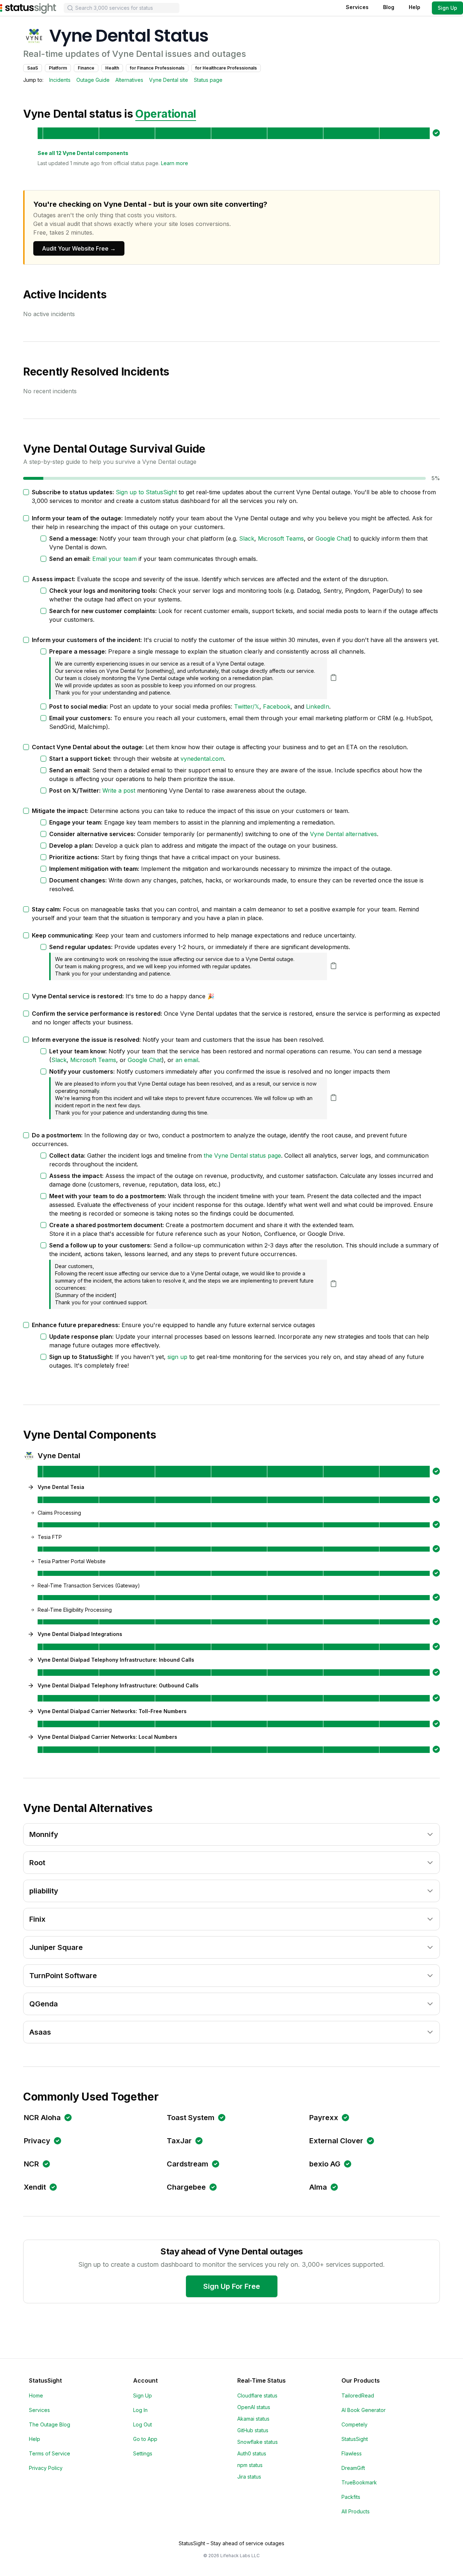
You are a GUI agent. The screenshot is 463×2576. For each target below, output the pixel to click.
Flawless (352, 2453)
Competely (354, 2424)
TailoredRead (358, 2395)
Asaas (40, 2032)
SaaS (33, 68)
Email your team (114, 559)
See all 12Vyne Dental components (83, 153)
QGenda (44, 2004)
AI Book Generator (364, 2410)
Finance (86, 68)
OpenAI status (254, 2407)
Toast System (191, 2118)
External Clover (336, 2141)
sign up (177, 1357)
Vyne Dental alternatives (343, 834)
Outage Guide (93, 80)
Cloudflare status (257, 2395)
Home (36, 2395)
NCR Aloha (42, 2118)
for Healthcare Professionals (226, 68)
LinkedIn (318, 706)
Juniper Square (56, 1947)
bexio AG (325, 2164)
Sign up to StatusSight (146, 492)
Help (415, 7)
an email (187, 1060)
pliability (44, 1891)
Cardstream (188, 2164)
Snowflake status (258, 2442)
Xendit (35, 2187)
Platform (58, 68)
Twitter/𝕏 (247, 706)
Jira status (249, 2477)
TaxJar (179, 2141)
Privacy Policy (46, 2468)
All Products (356, 2511)
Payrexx (324, 2118)
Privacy (37, 2141)
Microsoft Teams (281, 538)
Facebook (277, 706)
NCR (31, 2164)
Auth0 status (252, 2453)
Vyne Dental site (169, 80)
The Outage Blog (50, 2424)
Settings (143, 2453)
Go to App (145, 2439)
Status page (208, 80)
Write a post (119, 790)
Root (37, 1863)
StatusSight (355, 2439)
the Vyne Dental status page (242, 1155)
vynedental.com (202, 759)
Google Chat (332, 538)
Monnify (44, 1834)
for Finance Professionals (157, 68)
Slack (247, 538)
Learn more (175, 163)
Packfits (351, 2497)
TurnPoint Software (63, 1976)
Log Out (143, 2424)
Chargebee (186, 2187)
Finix (37, 1919)
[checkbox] (26, 492)
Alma (318, 2187)
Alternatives (129, 80)
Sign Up (447, 8)
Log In (140, 2410)
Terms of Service (50, 2453)
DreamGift (353, 2468)
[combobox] (122, 8)
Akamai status (253, 2419)
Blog (389, 7)
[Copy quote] (334, 677)
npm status (250, 2465)
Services (357, 7)
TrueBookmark (359, 2482)
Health (112, 68)
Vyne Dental (59, 1456)
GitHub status (253, 2430)
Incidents (60, 80)
